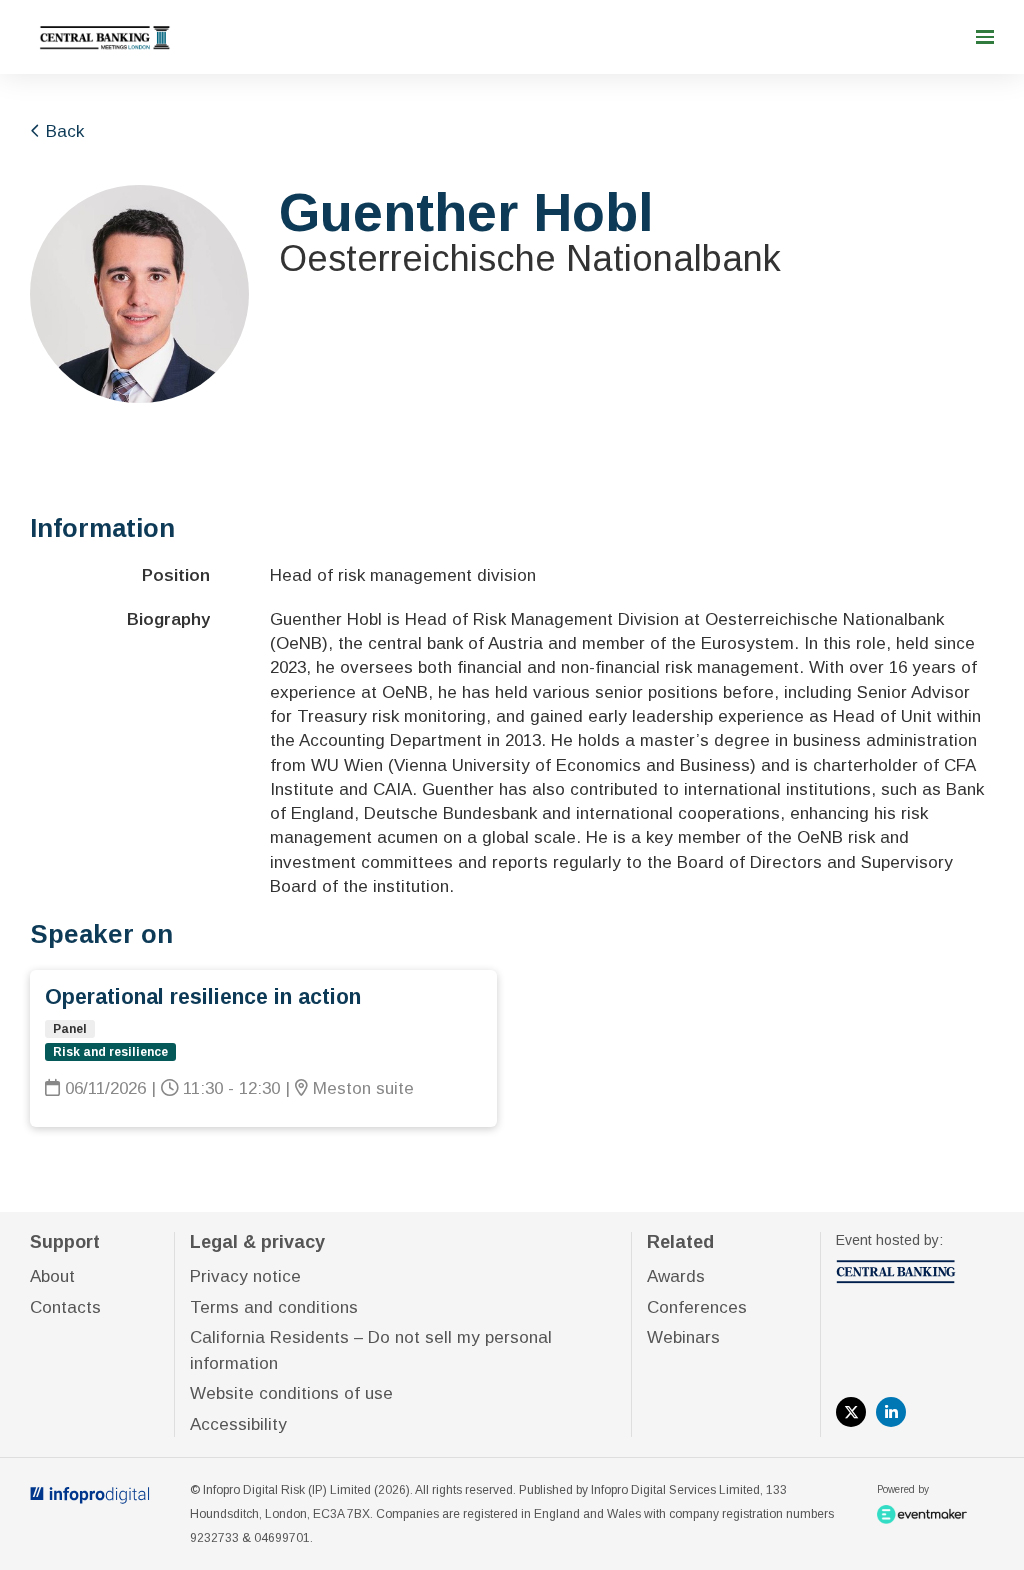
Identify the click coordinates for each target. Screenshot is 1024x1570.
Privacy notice (245, 1276)
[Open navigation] (985, 37)
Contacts (65, 1307)
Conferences (697, 1307)
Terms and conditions (274, 1307)
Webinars (683, 1337)
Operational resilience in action (203, 997)
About (52, 1276)
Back (62, 131)
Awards (676, 1276)
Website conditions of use (291, 1393)
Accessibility (238, 1424)
